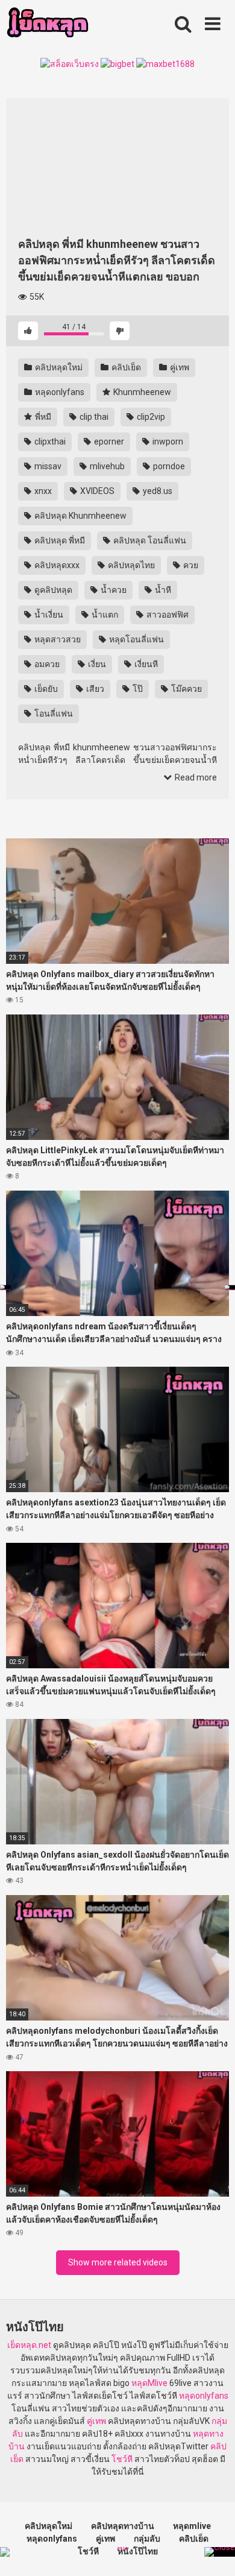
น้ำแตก (104, 615)
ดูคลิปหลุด (52, 590)
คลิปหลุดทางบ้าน (123, 2526)
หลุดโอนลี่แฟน (136, 639)
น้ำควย (113, 590)
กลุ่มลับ (147, 2539)
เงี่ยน (96, 664)
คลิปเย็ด (125, 367)
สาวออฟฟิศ (167, 615)
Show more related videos (118, 2262)
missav (47, 466)
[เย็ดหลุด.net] (47, 24)
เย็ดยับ (45, 689)
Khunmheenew (141, 392)
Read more (195, 777)
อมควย (46, 664)
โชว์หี (122, 2459)
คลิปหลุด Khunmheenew (80, 516)
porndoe (168, 466)
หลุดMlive (149, 2383)
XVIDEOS (96, 491)
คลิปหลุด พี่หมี (59, 540)
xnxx (42, 491)
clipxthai (49, 441)
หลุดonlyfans (59, 392)
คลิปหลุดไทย (130, 565)
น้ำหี (162, 590)
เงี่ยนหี (145, 664)
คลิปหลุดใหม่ (58, 367)
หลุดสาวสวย (57, 639)
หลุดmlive (192, 2526)
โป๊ (137, 689)
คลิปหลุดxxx (56, 565)
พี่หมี (42, 417)
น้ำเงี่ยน (48, 615)
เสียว (94, 689)
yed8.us (157, 491)
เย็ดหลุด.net (29, 2345)
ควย (190, 565)
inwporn (167, 441)
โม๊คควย (186, 689)
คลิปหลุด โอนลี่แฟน (149, 540)
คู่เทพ (179, 367)
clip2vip (150, 417)
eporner (108, 441)
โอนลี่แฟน (53, 714)
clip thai (93, 417)
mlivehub (106, 466)
